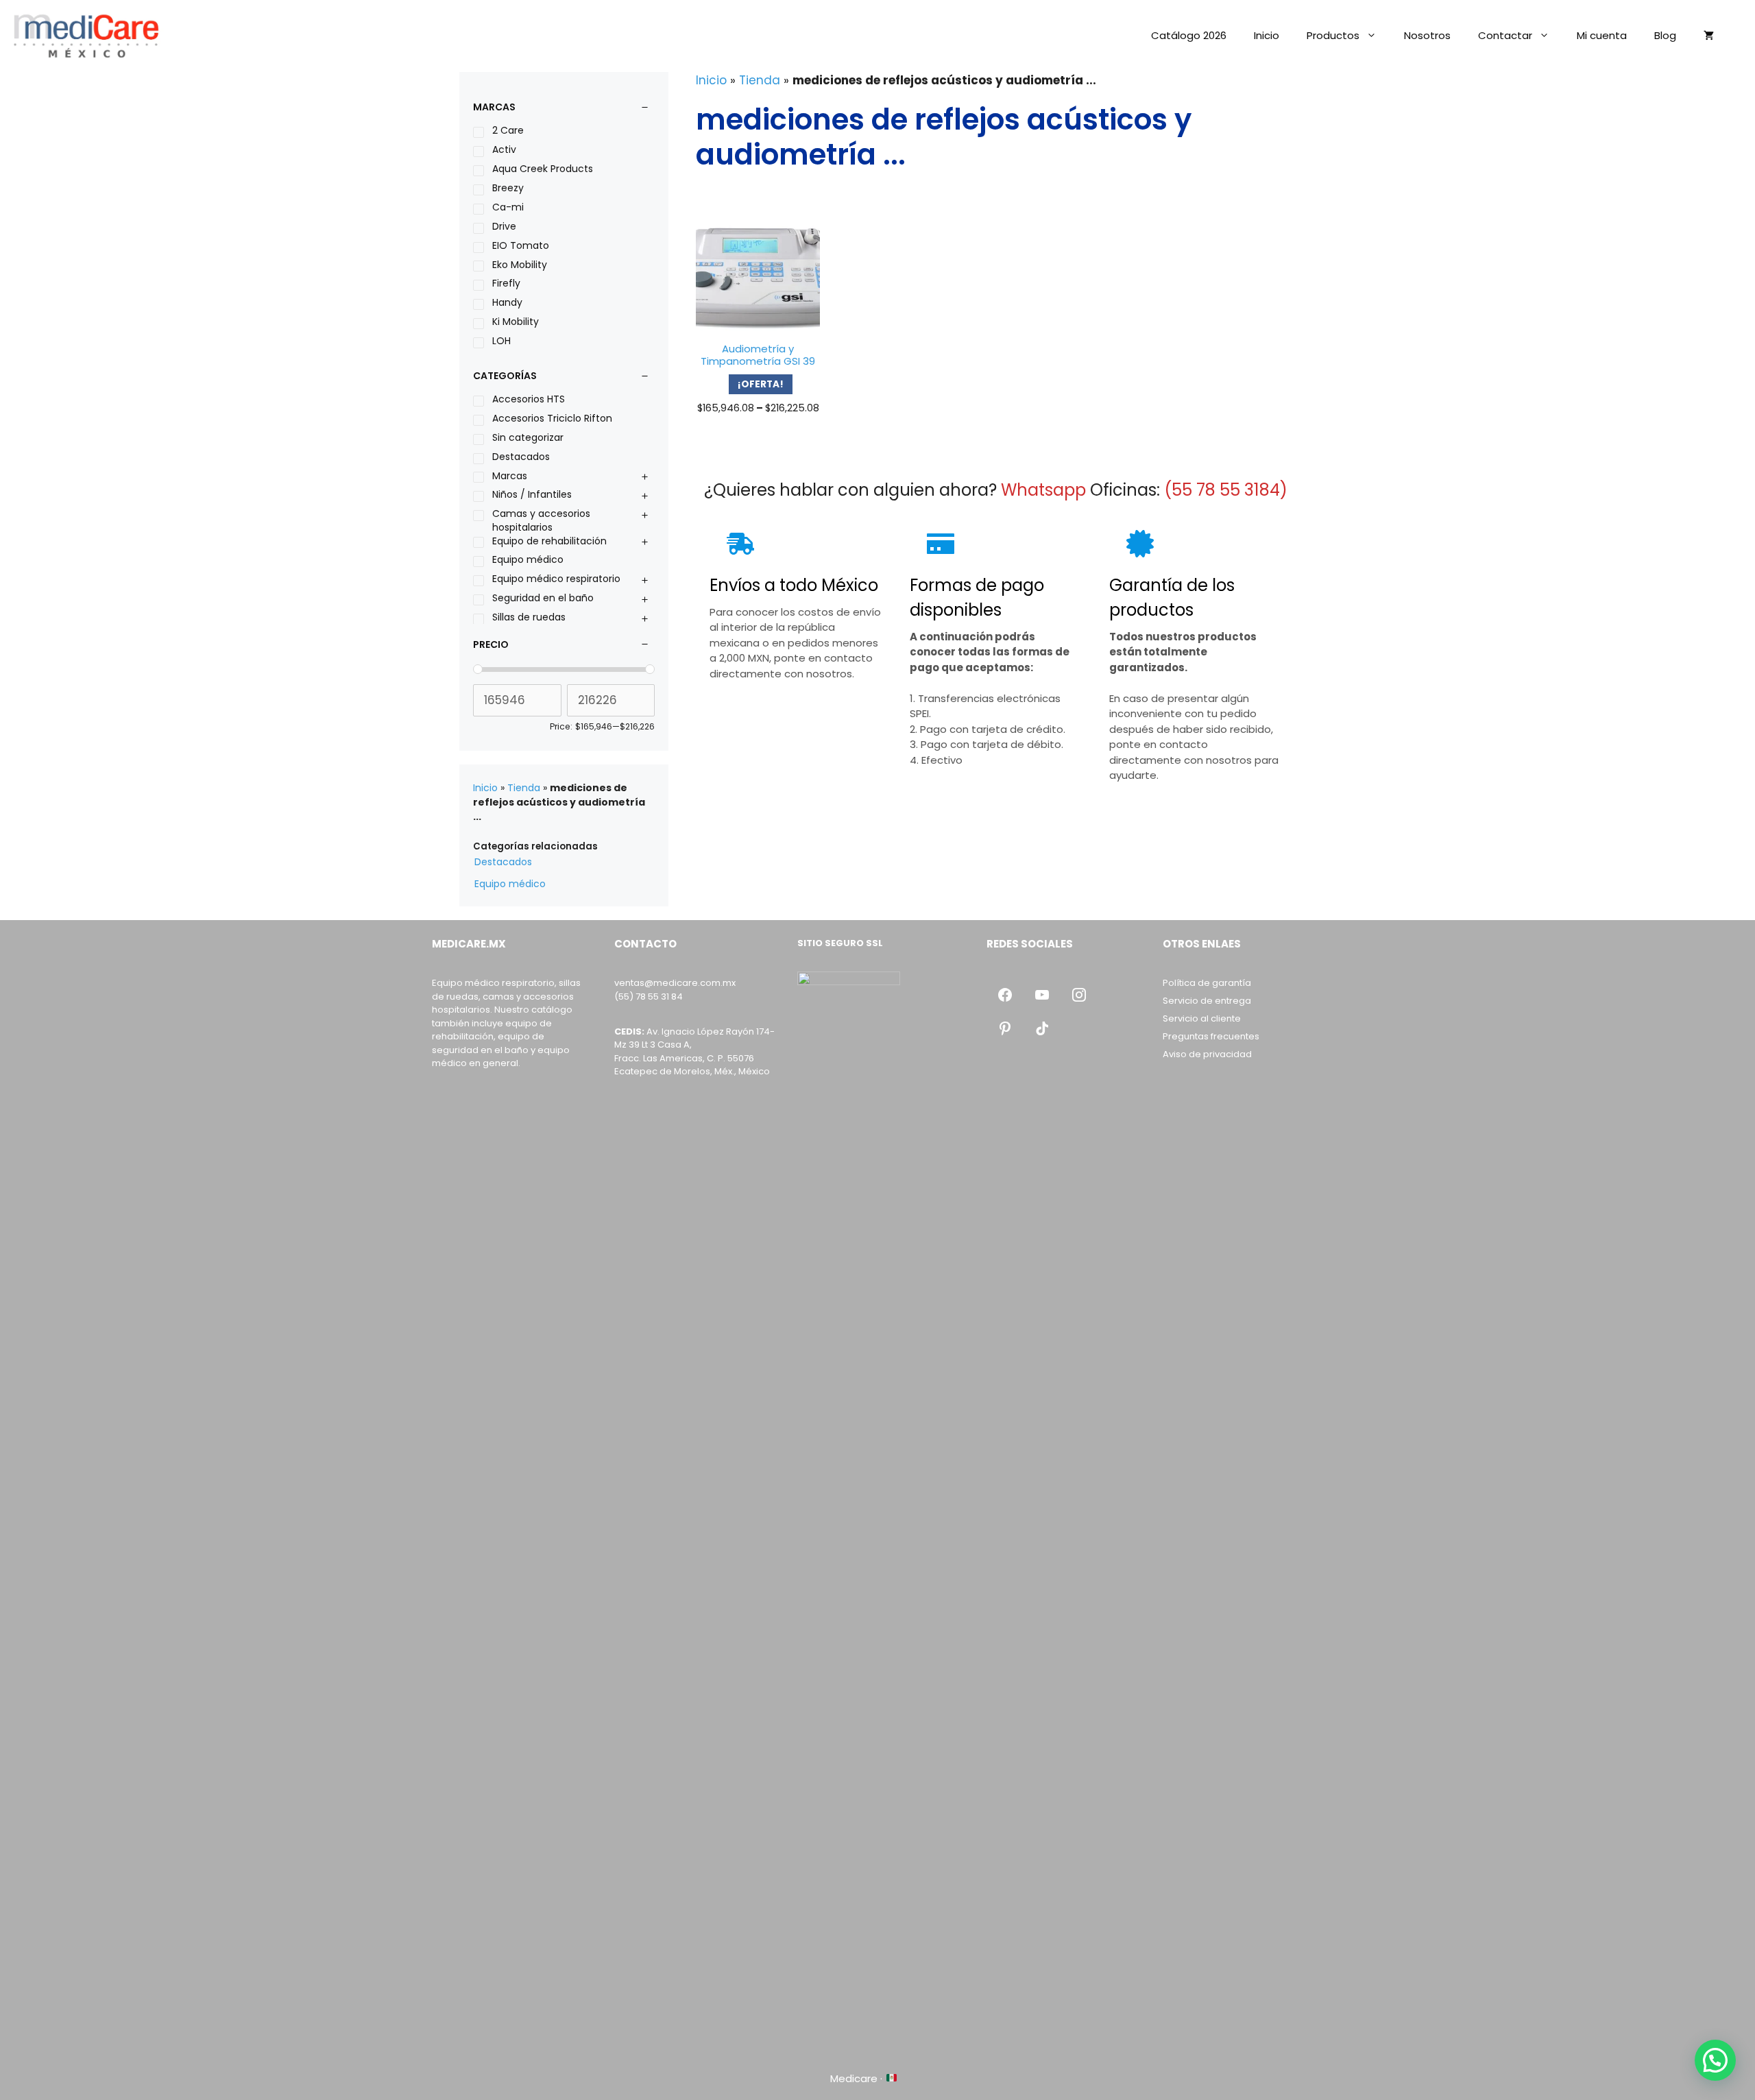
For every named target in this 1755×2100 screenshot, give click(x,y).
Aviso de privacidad (1207, 1054)
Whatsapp (1043, 490)
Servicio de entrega (1207, 1001)
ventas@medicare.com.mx (675, 983)
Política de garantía (1207, 983)
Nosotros (1427, 35)
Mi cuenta (1602, 35)
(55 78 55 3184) (1226, 490)
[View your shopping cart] (1709, 36)
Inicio (1267, 35)
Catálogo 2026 (1189, 35)
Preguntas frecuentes (1211, 1036)
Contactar (1505, 35)
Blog (1665, 35)
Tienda (760, 80)
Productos (1333, 35)
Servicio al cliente (1202, 1018)
